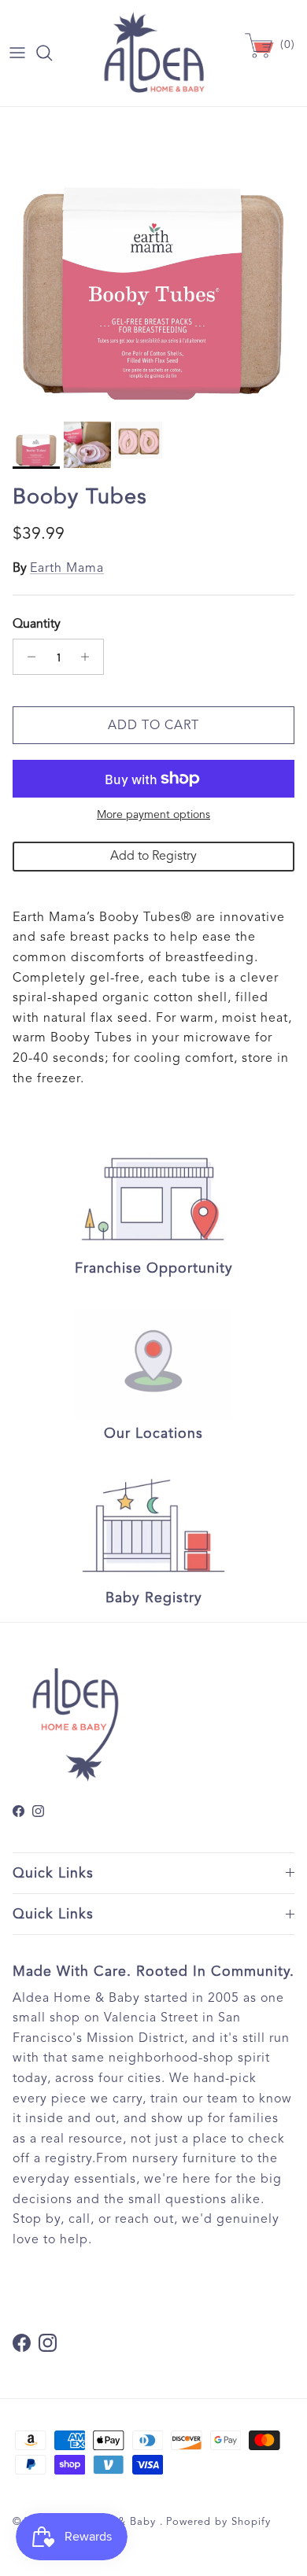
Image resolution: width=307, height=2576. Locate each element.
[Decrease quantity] (27, 657)
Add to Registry (153, 856)
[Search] (52, 53)
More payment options (153, 815)
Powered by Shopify (218, 2522)
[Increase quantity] (89, 657)
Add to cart (153, 725)
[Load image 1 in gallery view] (153, 260)
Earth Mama (67, 568)
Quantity (37, 624)
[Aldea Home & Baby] (154, 53)
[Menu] (17, 53)
